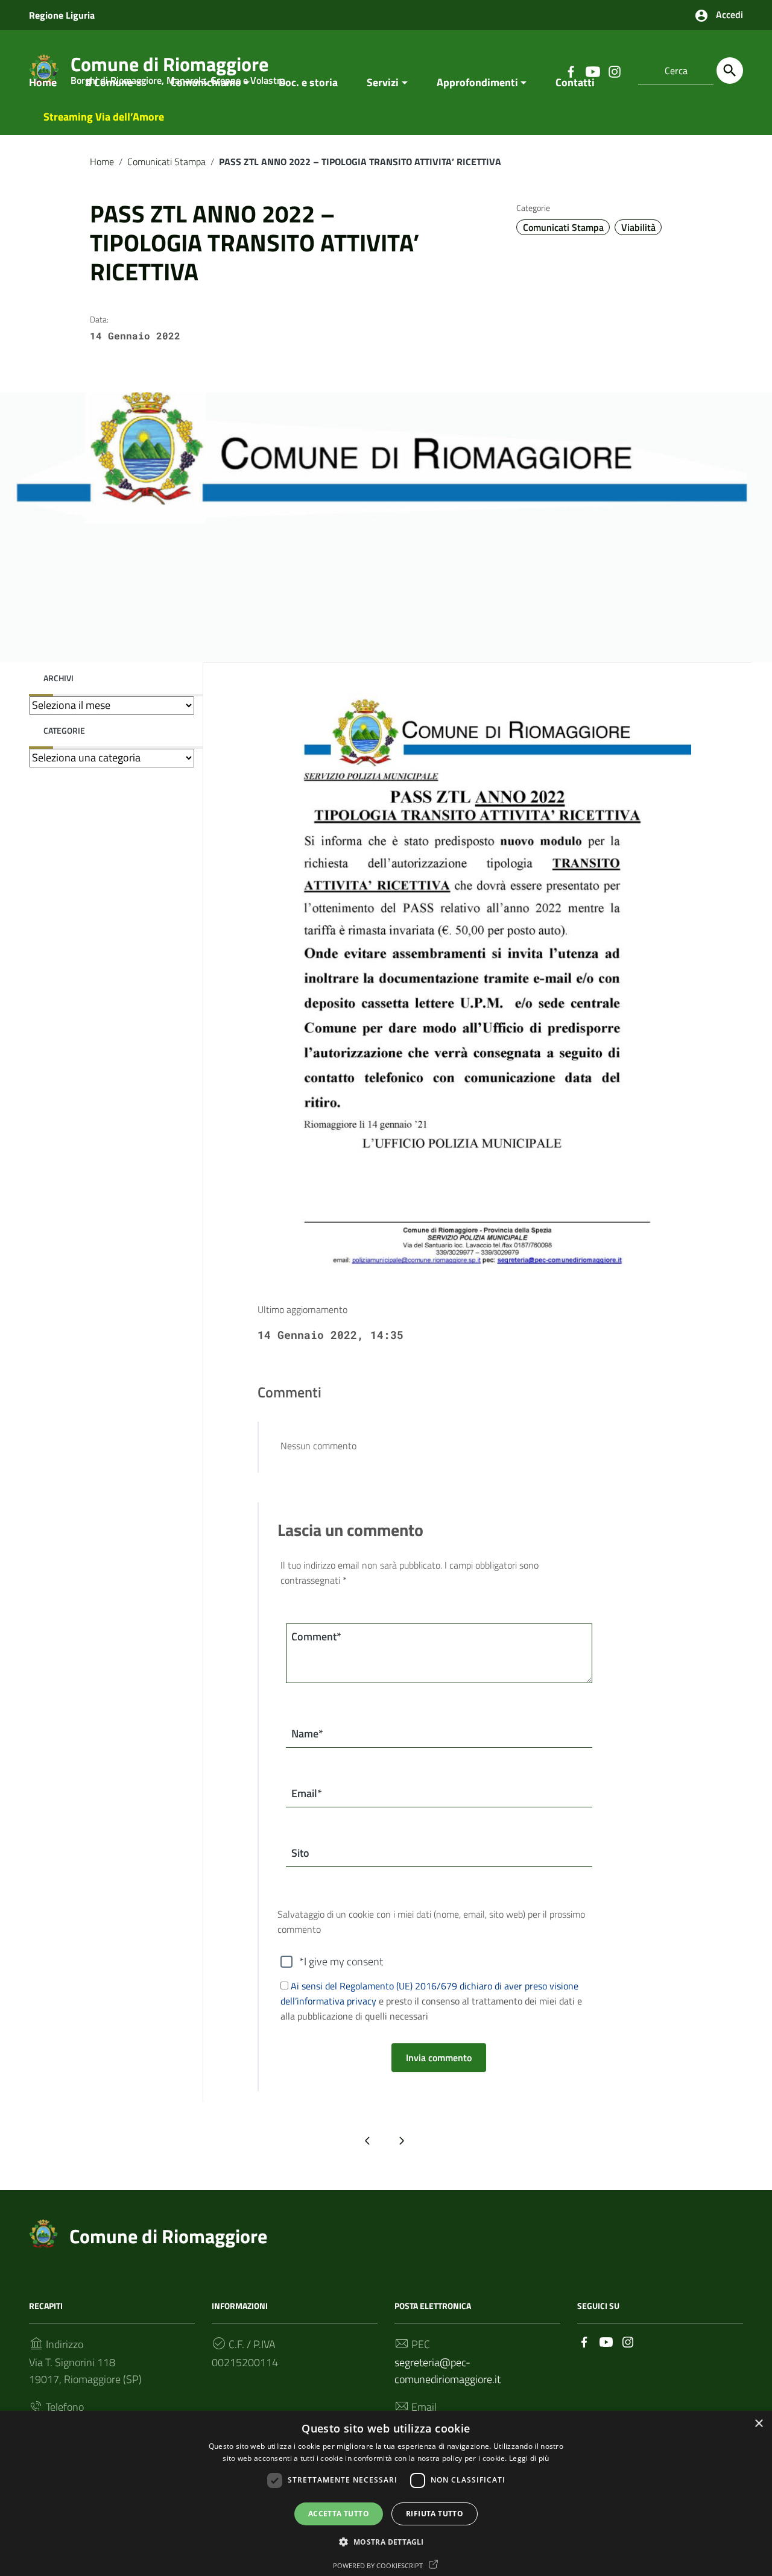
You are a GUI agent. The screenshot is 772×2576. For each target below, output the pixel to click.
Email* (307, 1793)
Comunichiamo (206, 82)
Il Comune (109, 82)
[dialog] (386, 2493)
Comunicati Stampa (166, 162)
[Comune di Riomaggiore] (43, 2232)
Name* (307, 1734)
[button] (386, 2542)
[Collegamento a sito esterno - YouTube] (606, 2341)
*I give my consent (341, 1961)
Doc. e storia (308, 82)
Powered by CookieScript (379, 2565)
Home (43, 82)
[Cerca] (730, 71)
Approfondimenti (477, 82)
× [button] (758, 2424)
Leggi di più (529, 2458)
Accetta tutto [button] (339, 2514)
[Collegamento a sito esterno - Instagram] (628, 2341)
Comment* (316, 1636)
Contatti (575, 82)
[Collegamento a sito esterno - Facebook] (584, 2341)
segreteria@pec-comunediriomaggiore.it (448, 2371)
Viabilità (638, 227)
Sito (300, 1853)
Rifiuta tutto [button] (435, 2514)
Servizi (383, 82)
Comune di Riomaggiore (168, 2236)
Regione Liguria (62, 15)
